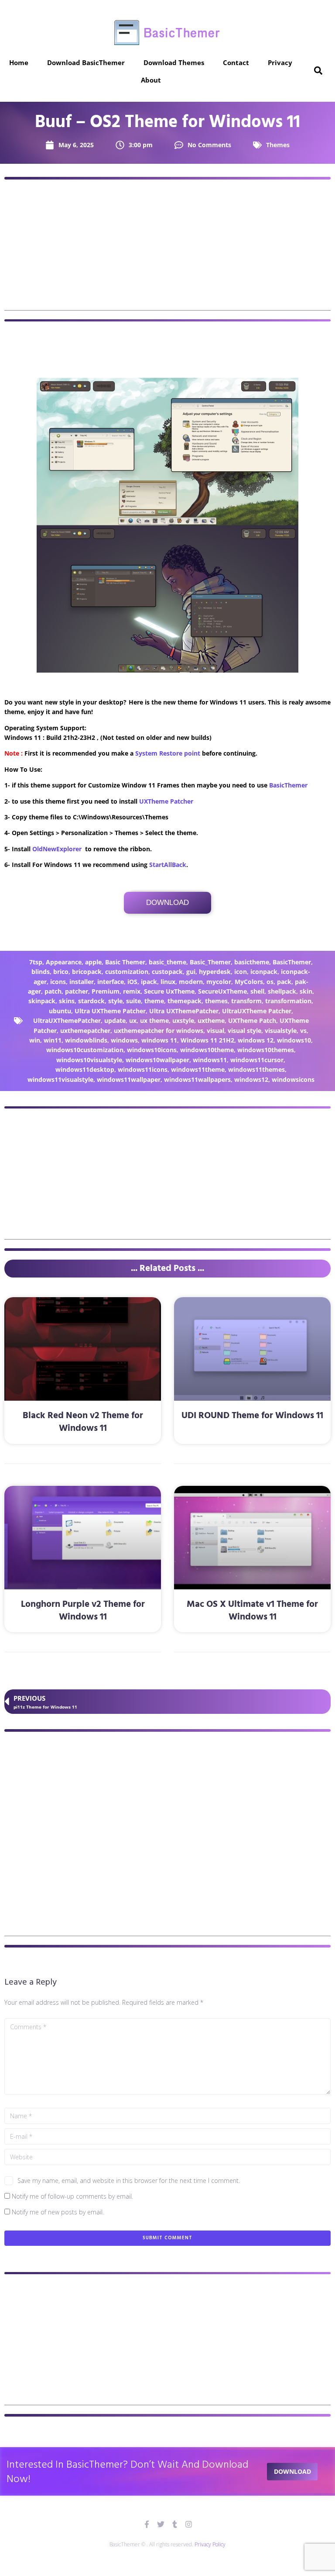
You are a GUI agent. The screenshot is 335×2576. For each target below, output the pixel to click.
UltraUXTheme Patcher (257, 1011)
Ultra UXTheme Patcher (110, 1011)
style (115, 1001)
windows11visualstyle (60, 1079)
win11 (53, 1040)
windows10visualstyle (89, 1060)
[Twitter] (161, 2524)
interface (111, 982)
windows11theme (198, 1069)
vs (303, 1031)
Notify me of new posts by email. (58, 2212)
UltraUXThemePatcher (67, 1020)
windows (124, 1040)
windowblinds (86, 1040)
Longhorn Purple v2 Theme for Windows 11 (83, 1611)
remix (132, 991)
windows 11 (159, 1040)
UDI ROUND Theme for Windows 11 (252, 1416)
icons (58, 982)
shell (257, 991)
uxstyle (183, 1020)
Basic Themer (125, 962)
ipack (149, 982)
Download (167, 903)
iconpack (264, 972)
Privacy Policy (210, 2544)
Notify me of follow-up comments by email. (72, 2196)
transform (246, 1001)
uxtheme (211, 1020)
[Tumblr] (175, 2524)
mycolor (219, 982)
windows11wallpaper (129, 1079)
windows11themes (256, 1069)
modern (191, 982)
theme (154, 1001)
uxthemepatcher (85, 1031)
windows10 (294, 1040)
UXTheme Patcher (166, 801)
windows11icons (143, 1069)
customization (127, 972)
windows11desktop (85, 1069)
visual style (244, 1031)
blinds (41, 972)
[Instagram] (189, 2524)
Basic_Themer (210, 962)
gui (191, 972)
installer (82, 982)
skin (306, 991)
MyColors (249, 982)
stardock (91, 1001)
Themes (278, 145)
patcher (77, 991)
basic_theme (167, 962)
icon (241, 972)
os (270, 982)
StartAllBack (168, 865)
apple (93, 962)
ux (133, 1020)
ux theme (154, 1020)
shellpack (282, 991)
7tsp (36, 962)
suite (133, 1001)
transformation (288, 1001)
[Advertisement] (167, 249)
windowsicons (293, 1079)
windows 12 (256, 1040)
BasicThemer (288, 785)
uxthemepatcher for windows (159, 1031)
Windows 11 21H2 (207, 1040)
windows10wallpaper (157, 1060)
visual (215, 1031)
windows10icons (152, 1050)
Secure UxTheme (169, 991)
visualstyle (281, 1031)
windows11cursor (257, 1060)
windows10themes (266, 1050)
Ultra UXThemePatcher (184, 1011)
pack (284, 982)
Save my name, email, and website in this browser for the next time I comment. (129, 2181)
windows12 (251, 1079)
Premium (106, 991)
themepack (185, 1001)
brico (61, 972)
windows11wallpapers (197, 1079)
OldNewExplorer (57, 849)
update (115, 1020)
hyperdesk (215, 972)
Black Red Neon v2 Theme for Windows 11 (83, 1422)
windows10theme (207, 1050)
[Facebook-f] (147, 2524)
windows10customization (85, 1050)
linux (168, 982)
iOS (132, 982)
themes (216, 1001)
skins (67, 1001)
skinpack (42, 1001)
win (35, 1040)
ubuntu (60, 1011)
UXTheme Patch (252, 1020)
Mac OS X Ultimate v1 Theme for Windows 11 (252, 1611)
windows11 (210, 1060)
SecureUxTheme (222, 991)
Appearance (64, 962)
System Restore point (168, 753)
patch (53, 991)
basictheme (252, 962)
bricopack (87, 972)
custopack (167, 972)
